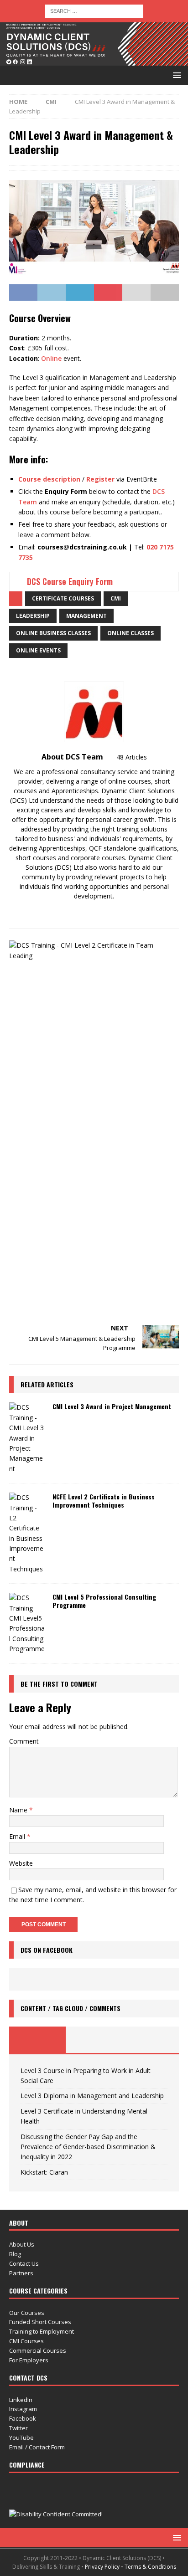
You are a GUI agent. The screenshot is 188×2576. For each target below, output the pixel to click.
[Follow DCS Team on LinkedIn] (128, 912)
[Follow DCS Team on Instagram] (83, 912)
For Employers (29, 2360)
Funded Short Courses (40, 2322)
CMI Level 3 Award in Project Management (112, 1406)
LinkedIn (21, 2400)
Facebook (23, 2418)
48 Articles (132, 757)
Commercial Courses (38, 2350)
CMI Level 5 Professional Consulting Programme (104, 1601)
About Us (22, 2244)
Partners (21, 2273)
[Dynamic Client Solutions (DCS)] (94, 60)
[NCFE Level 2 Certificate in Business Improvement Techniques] (27, 1533)
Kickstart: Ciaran (44, 2172)
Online (51, 358)
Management (86, 616)
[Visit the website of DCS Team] (57, 912)
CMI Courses (26, 2341)
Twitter (18, 2428)
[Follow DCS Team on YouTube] (113, 912)
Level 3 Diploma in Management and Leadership (92, 2096)
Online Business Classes (53, 633)
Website (21, 1863)
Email (18, 1836)
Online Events (38, 650)
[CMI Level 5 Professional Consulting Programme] (27, 1623)
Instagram (23, 2409)
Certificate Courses (63, 598)
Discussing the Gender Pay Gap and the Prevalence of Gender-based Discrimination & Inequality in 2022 (88, 2147)
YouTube (21, 2437)
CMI (116, 598)
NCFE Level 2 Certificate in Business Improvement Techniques (104, 1501)
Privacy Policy (102, 2567)
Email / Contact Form (37, 2447)
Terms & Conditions (150, 2567)
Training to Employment (42, 2331)
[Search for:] (94, 10)
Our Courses (27, 2313)
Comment (24, 1741)
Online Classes (131, 633)
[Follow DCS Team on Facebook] (68, 912)
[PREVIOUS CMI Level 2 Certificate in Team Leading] (94, 1127)
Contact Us (24, 2263)
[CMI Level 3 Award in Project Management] (27, 1438)
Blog (15, 2254)
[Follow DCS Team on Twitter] (98, 912)
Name (19, 1810)
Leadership (33, 616)
